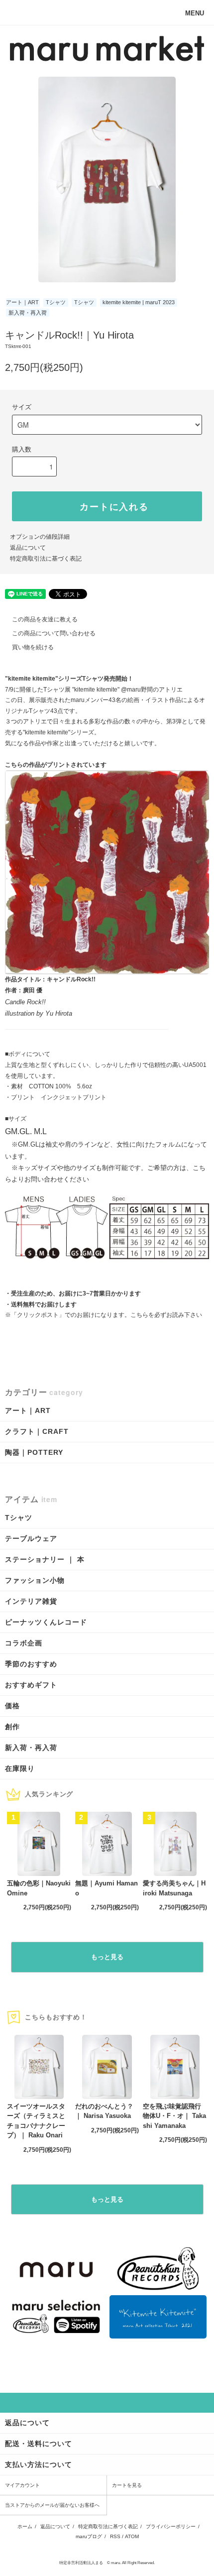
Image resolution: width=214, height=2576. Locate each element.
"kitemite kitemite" (97, 690)
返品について (28, 548)
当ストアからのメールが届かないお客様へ (52, 2505)
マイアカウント (22, 2485)
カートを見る (127, 2485)
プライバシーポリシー (171, 2526)
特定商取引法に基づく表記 (46, 559)
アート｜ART (22, 302)
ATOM (132, 2536)
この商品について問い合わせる (54, 633)
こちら (139, 1315)
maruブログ (89, 2536)
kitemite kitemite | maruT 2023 (139, 302)
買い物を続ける (33, 647)
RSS (115, 2536)
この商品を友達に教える (45, 619)
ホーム (25, 2526)
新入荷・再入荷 (28, 313)
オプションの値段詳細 (40, 537)
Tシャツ (56, 302)
